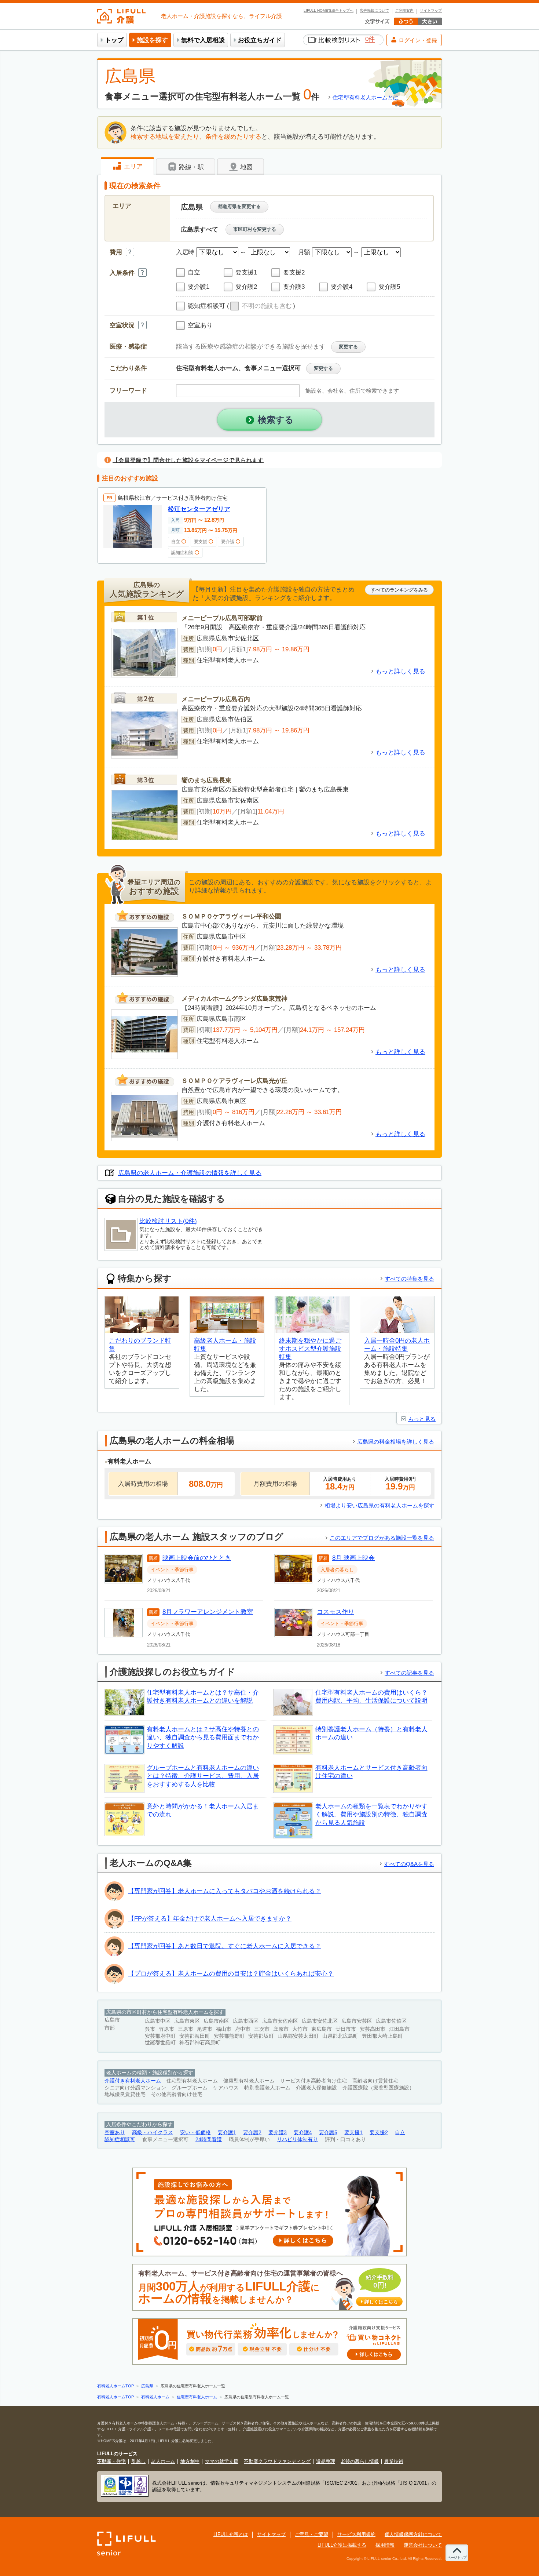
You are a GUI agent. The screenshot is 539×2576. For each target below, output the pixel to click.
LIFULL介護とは (231, 2534)
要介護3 (278, 2133)
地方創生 (190, 2461)
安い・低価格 (195, 2133)
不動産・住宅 (111, 2461)
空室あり (115, 2133)
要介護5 (328, 2133)
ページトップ (457, 2557)
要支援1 (353, 2133)
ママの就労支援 (222, 2461)
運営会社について (423, 2545)
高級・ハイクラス (153, 2133)
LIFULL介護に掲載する (342, 2545)
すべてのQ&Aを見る (409, 1864)
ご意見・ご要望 (311, 2534)
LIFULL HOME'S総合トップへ (329, 11)
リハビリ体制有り (297, 2140)
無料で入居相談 (203, 40)
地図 (245, 167)
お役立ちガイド (260, 40)
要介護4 (303, 2133)
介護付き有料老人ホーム (133, 2081)
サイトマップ (431, 11)
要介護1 (227, 2133)
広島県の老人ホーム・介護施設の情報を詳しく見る (190, 1173)
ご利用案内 (404, 11)
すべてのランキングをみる (399, 590)
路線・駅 (190, 167)
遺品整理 (326, 2461)
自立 (400, 2133)
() (261, 306)
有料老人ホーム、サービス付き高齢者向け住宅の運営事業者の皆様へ (268, 2287)
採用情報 (385, 2545)
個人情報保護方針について (413, 2534)
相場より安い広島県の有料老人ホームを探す (379, 1505)
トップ (114, 40)
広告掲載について (374, 11)
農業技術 (394, 2461)
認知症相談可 (120, 2140)
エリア (132, 166)
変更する (348, 347)
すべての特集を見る (409, 1279)
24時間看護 (209, 2140)
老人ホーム (163, 2461)
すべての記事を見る (409, 1673)
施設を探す (152, 40)
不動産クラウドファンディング (277, 2461)
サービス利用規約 (356, 2534)
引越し (138, 2461)
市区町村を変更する (255, 229)
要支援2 (379, 2133)
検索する (276, 420)
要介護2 (252, 2133)
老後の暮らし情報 (360, 2461)
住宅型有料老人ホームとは (366, 97)
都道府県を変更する (239, 206)
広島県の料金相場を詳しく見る (396, 1442)
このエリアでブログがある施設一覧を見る (382, 1538)
